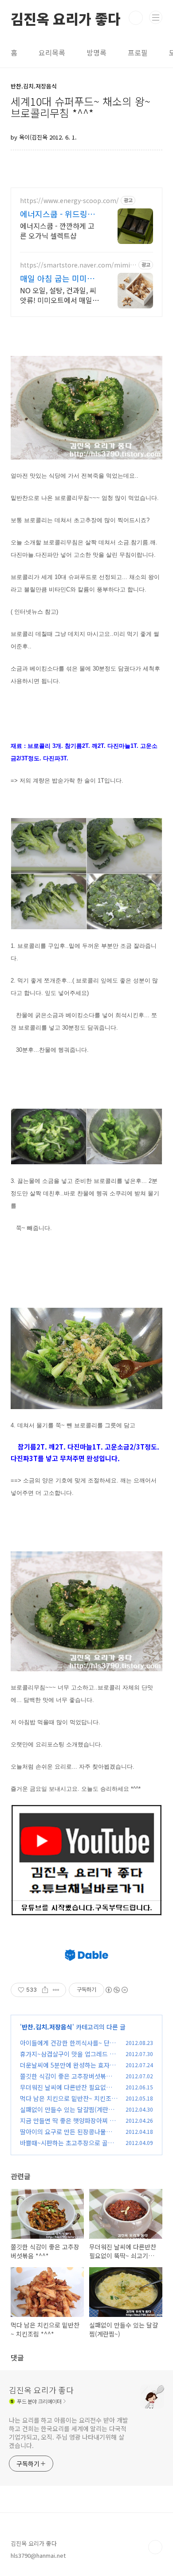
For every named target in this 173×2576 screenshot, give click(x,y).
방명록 (96, 52)
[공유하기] (45, 1990)
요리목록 (52, 52)
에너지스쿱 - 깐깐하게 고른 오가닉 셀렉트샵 (57, 230)
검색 (136, 18)
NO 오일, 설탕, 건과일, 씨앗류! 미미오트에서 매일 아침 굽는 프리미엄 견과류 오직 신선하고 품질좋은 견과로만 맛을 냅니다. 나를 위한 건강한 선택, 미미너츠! (59, 295)
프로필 (138, 52)
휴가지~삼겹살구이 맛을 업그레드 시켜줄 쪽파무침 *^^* (68, 2059)
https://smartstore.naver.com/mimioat (77, 265)
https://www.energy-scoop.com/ (69, 201)
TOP (155, 2547)
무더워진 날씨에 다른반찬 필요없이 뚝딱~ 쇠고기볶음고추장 (66, 2092)
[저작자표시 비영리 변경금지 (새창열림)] (116, 1990)
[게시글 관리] (56, 1990)
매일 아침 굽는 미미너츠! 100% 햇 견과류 (57, 278)
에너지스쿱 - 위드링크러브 (57, 214)
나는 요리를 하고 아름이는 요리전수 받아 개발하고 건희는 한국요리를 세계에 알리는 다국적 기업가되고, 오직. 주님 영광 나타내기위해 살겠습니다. (69, 2433)
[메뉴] (156, 17)
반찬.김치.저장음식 (47, 2027)
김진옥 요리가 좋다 (66, 18)
